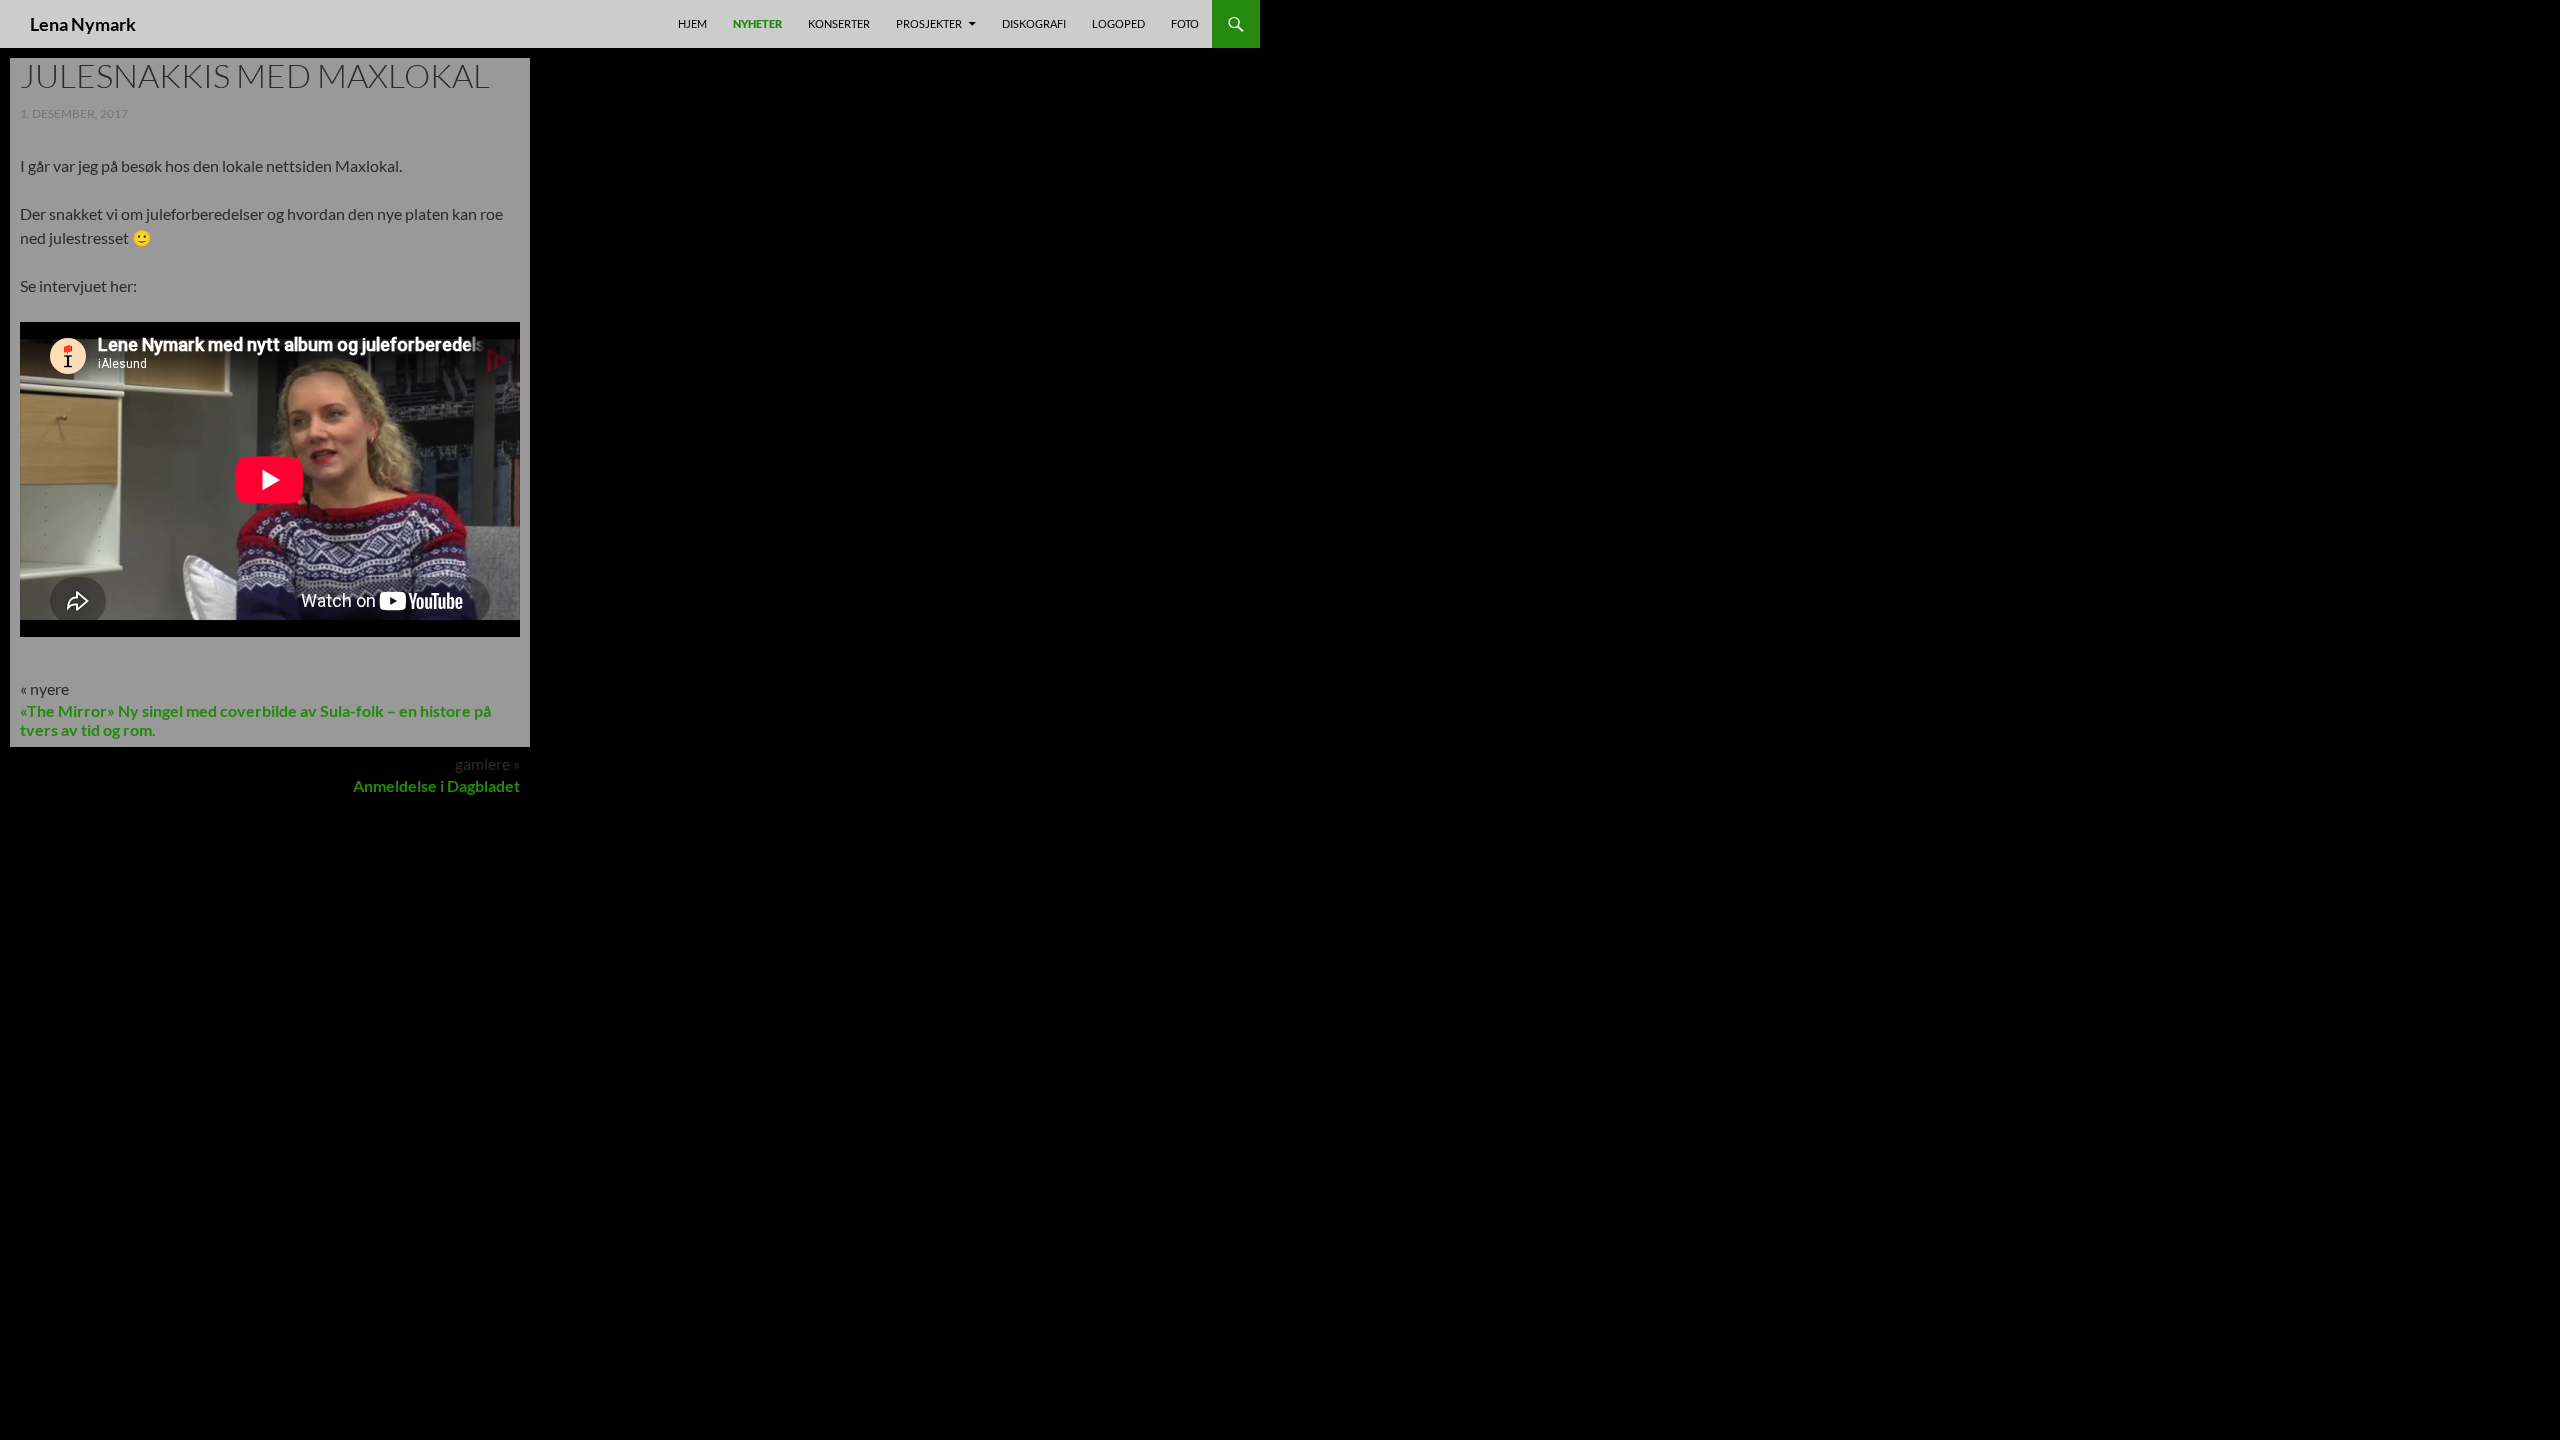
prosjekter (929, 23)
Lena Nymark (83, 24)
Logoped (1118, 23)
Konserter (839, 23)
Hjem (692, 23)
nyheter (757, 23)
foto (1185, 23)
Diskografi (1034, 23)
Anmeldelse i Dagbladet (436, 785)
